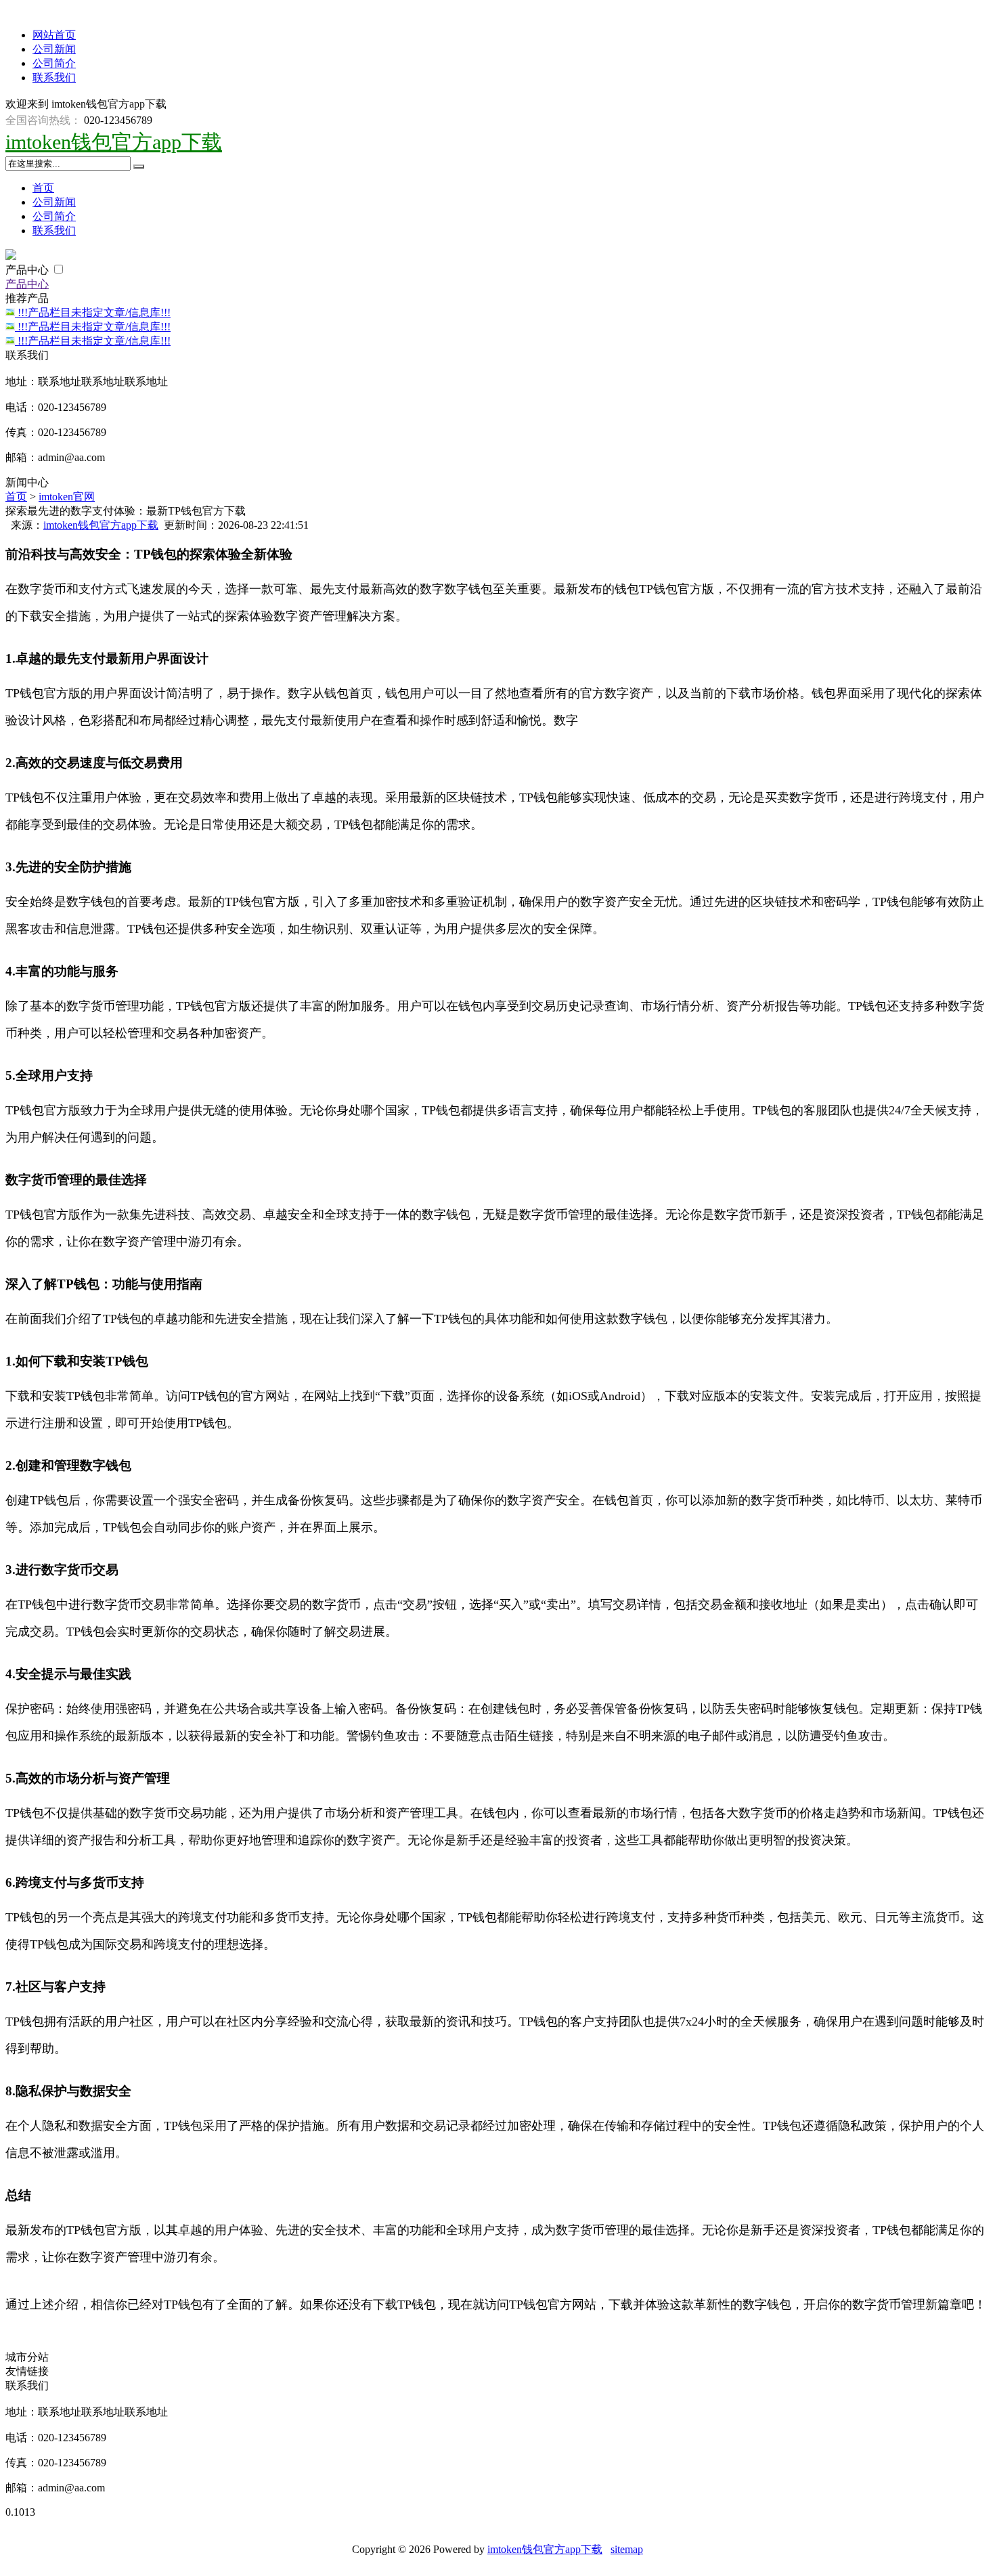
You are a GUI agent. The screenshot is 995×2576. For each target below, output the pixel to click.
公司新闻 (54, 49)
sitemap (627, 2549)
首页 (43, 188)
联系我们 (54, 78)
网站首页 (54, 35)
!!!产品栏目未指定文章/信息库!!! (94, 312)
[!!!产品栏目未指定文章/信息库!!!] (12, 312)
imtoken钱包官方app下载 (114, 142)
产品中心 (28, 270)
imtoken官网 (67, 497)
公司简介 (54, 63)
